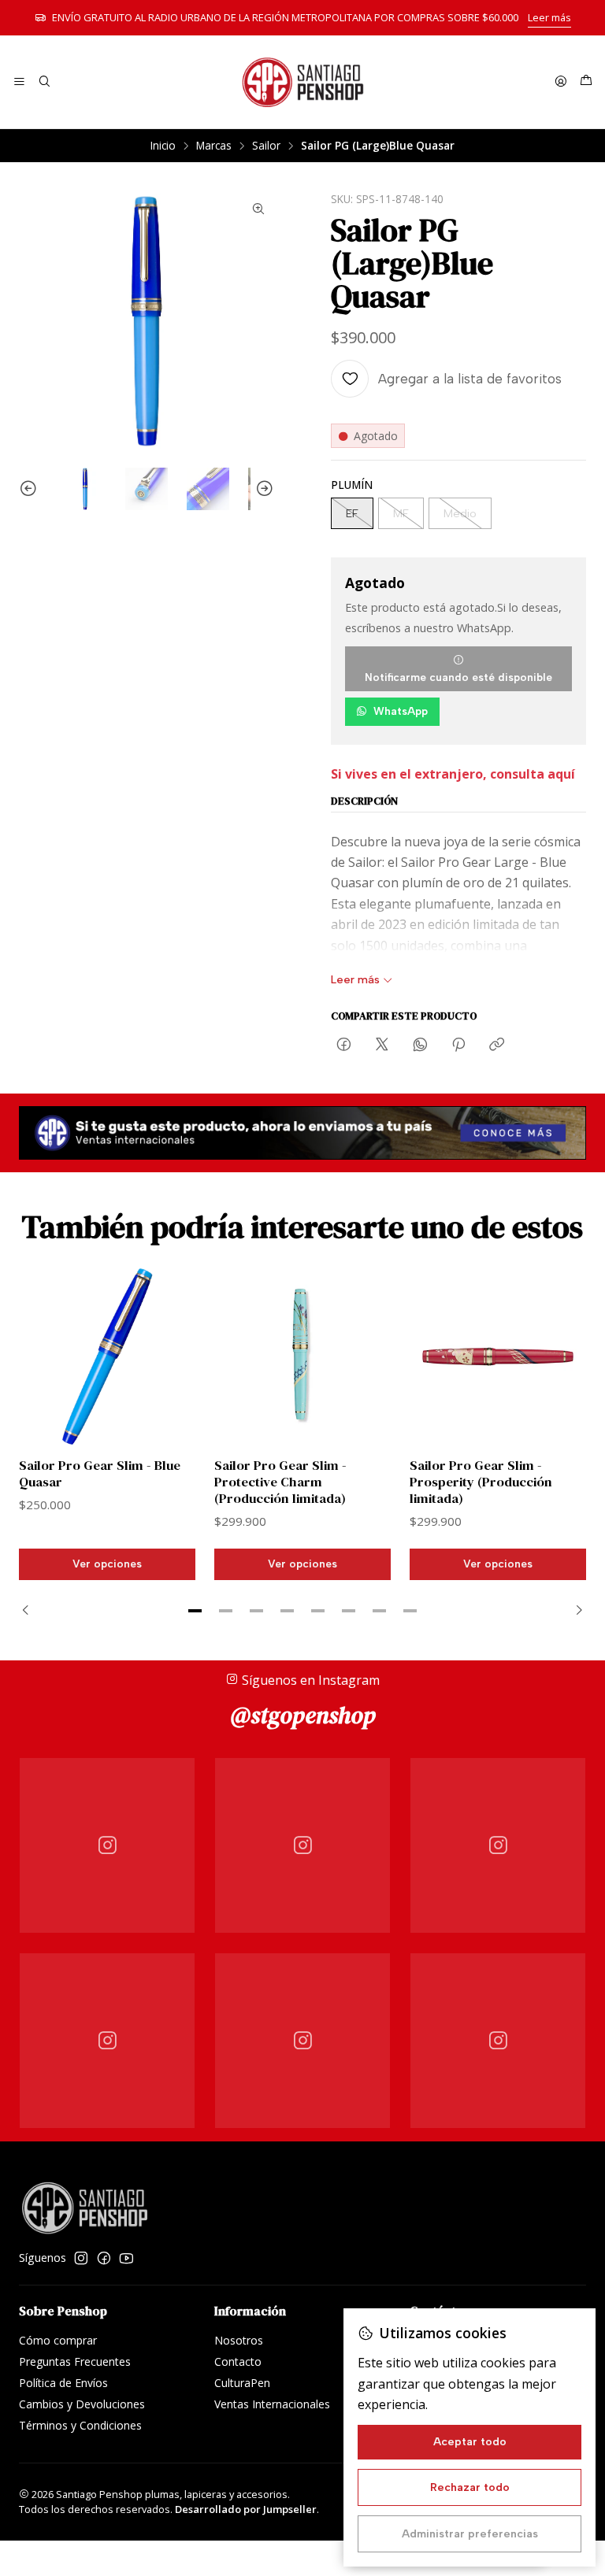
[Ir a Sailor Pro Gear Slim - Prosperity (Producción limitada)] (498, 1356)
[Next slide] (262, 489)
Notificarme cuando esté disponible (458, 677)
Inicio (163, 146)
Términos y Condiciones (80, 2425)
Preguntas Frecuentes (75, 2361)
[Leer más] (302, 1133)
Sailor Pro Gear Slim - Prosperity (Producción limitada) (481, 1482)
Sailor (266, 146)
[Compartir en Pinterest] (458, 1046)
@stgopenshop (303, 1715)
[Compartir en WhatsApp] (420, 1046)
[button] (195, 1611)
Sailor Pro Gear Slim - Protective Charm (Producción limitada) (280, 1482)
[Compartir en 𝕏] (382, 1046)
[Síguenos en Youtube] (126, 2258)
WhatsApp (401, 711)
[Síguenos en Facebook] (104, 2258)
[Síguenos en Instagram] (81, 2258)
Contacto (238, 2361)
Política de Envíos (63, 2383)
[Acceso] (561, 82)
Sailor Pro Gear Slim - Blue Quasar (100, 1474)
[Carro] (586, 82)
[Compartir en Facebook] (344, 1046)
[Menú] (19, 82)
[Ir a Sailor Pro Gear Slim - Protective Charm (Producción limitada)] (302, 1356)
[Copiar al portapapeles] (497, 1046)
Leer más (549, 17)
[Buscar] (44, 82)
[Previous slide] (31, 489)
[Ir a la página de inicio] (302, 82)
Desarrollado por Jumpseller (246, 2509)
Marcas (214, 146)
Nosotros (239, 2340)
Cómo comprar (58, 2340)
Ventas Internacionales (272, 2404)
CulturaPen (242, 2383)
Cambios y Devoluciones (82, 2404)
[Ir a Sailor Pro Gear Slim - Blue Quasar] (107, 1356)
